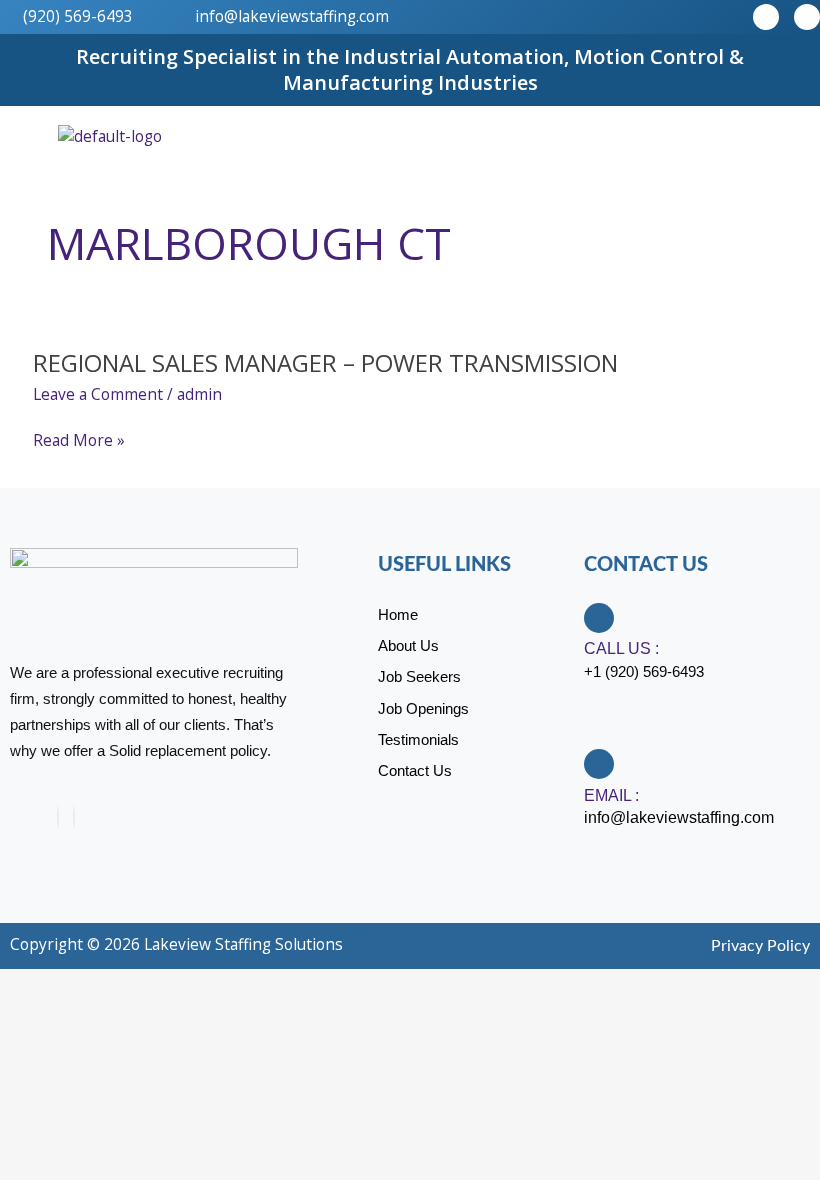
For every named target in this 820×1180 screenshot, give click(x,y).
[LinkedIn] (74, 817)
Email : (611, 795)
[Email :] (599, 764)
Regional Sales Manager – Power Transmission (325, 363)
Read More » (79, 440)
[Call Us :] (599, 618)
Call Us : (621, 648)
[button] (794, 135)
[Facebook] (58, 817)
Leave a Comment (98, 394)
